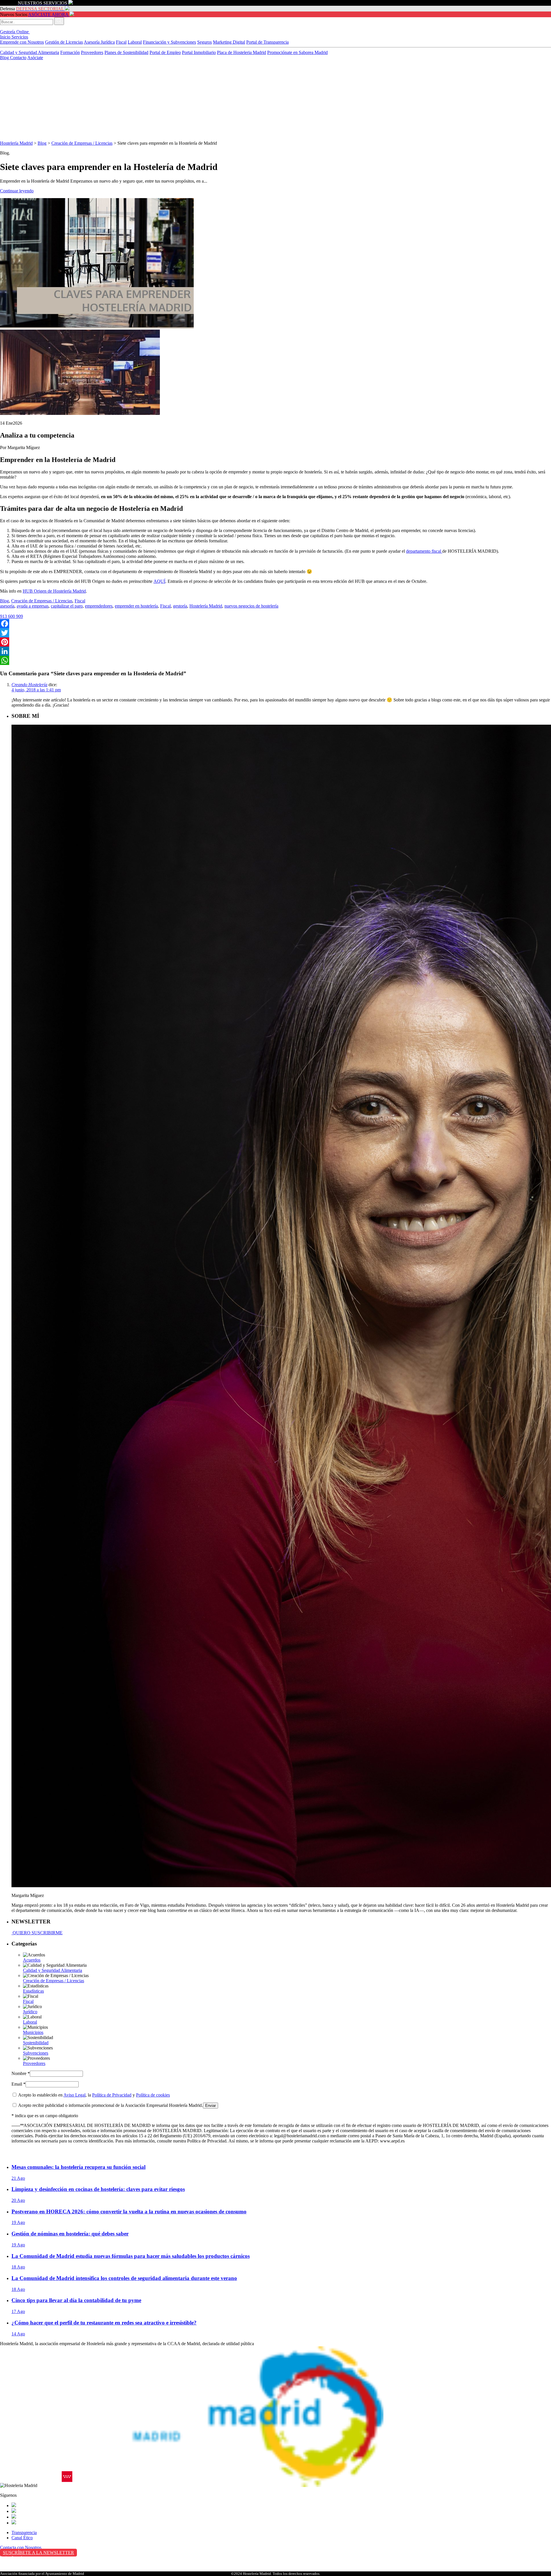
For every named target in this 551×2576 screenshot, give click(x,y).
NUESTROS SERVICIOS (42, 3)
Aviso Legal (74, 2095)
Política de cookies (153, 2095)
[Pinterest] (275, 642)
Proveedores (92, 52)
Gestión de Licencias (64, 42)
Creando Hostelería (29, 685)
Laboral (135, 42)
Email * (19, 2084)
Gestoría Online (15, 32)
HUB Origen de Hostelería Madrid (54, 591)
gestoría (180, 606)
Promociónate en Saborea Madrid (297, 52)
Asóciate (35, 58)
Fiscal (121, 42)
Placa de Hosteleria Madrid (241, 52)
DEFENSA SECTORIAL (40, 9)
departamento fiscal (424, 551)
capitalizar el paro (67, 606)
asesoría (7, 606)
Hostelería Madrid (16, 143)
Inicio (6, 37)
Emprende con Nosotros (22, 42)
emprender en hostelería (136, 606)
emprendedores (99, 606)
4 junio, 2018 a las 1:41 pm (36, 690)
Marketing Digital (229, 42)
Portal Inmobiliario (199, 52)
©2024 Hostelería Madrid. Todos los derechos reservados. (276, 2574)
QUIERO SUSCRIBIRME (37, 1933)
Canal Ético (22, 2538)
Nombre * (21, 2073)
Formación (70, 52)
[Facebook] (275, 624)
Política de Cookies (18, 2570)
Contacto (18, 58)
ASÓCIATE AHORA (48, 14)
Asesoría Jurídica (99, 42)
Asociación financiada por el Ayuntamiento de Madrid (42, 2574)
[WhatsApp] (275, 660)
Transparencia (24, 2533)
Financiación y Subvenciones (169, 42)
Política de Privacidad (112, 2095)
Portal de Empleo (165, 52)
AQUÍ (159, 581)
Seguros (204, 42)
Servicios (20, 37)
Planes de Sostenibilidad (126, 52)
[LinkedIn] (275, 651)
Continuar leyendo (17, 191)
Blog (5, 58)
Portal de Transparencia (267, 42)
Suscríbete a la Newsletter (38, 2553)
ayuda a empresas (33, 606)
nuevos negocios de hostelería (251, 606)
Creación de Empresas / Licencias (82, 143)
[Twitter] (275, 633)
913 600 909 (11, 616)
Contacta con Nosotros (21, 2547)
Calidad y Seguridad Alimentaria (30, 52)
